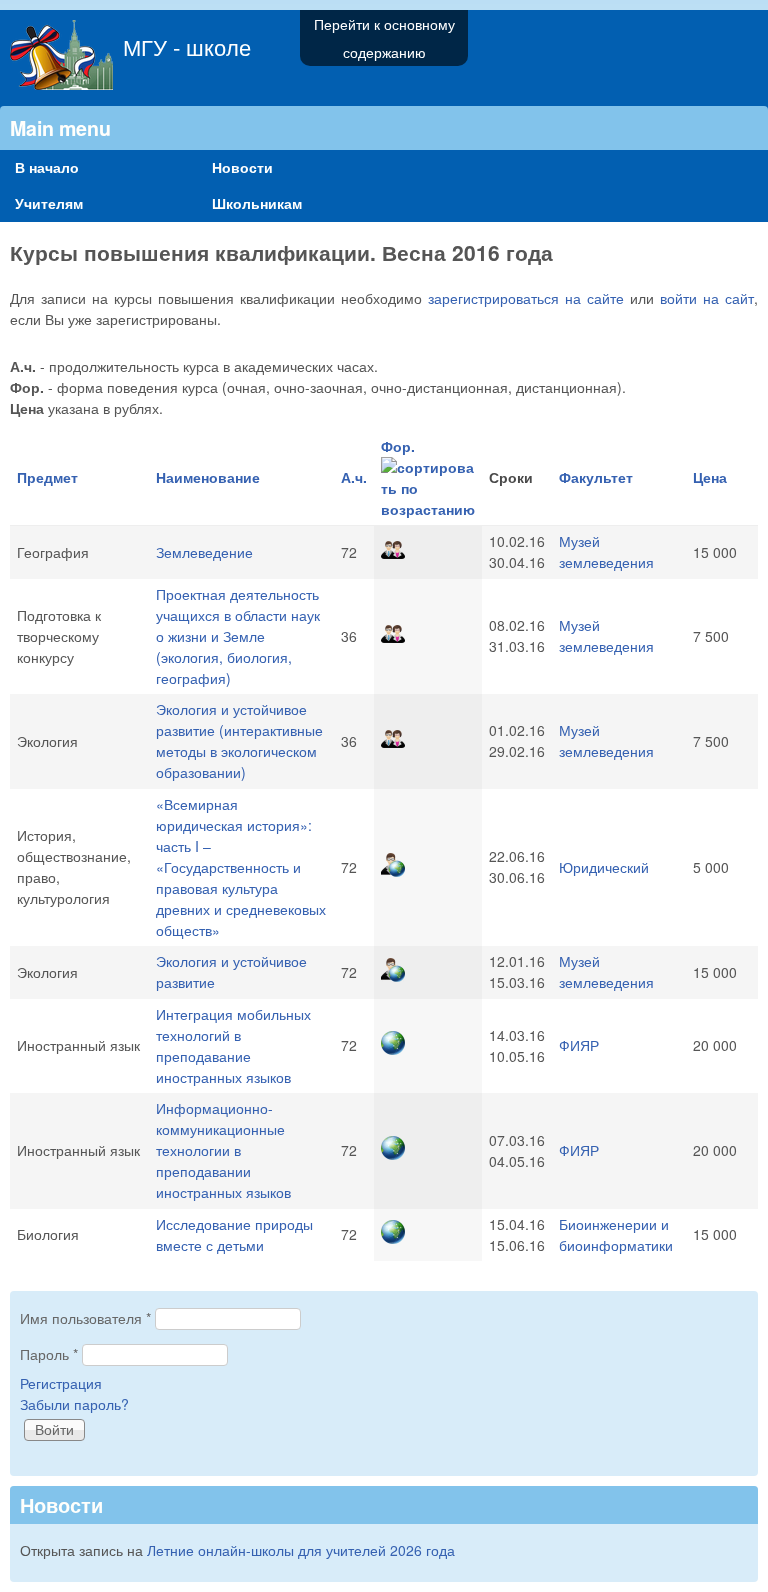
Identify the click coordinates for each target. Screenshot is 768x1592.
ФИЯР (579, 1045)
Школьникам (257, 203)
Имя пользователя (85, 1318)
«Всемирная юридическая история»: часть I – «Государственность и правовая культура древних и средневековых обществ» (241, 867)
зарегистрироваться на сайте (526, 298)
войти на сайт (707, 298)
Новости (242, 167)
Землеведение (204, 552)
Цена (710, 477)
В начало (47, 167)
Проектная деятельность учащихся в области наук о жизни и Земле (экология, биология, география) (238, 636)
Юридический (604, 867)
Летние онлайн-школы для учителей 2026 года (301, 1550)
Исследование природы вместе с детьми (234, 1234)
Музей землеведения (606, 551)
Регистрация (61, 1383)
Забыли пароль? (74, 1404)
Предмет (47, 477)
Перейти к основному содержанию (384, 38)
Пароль (49, 1354)
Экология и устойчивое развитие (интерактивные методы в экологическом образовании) (239, 740)
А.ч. (354, 477)
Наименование (208, 477)
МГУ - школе (187, 46)
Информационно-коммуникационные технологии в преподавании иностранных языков (223, 1150)
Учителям (49, 203)
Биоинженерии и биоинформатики (616, 1234)
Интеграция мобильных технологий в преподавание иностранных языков (233, 1045)
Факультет (596, 477)
